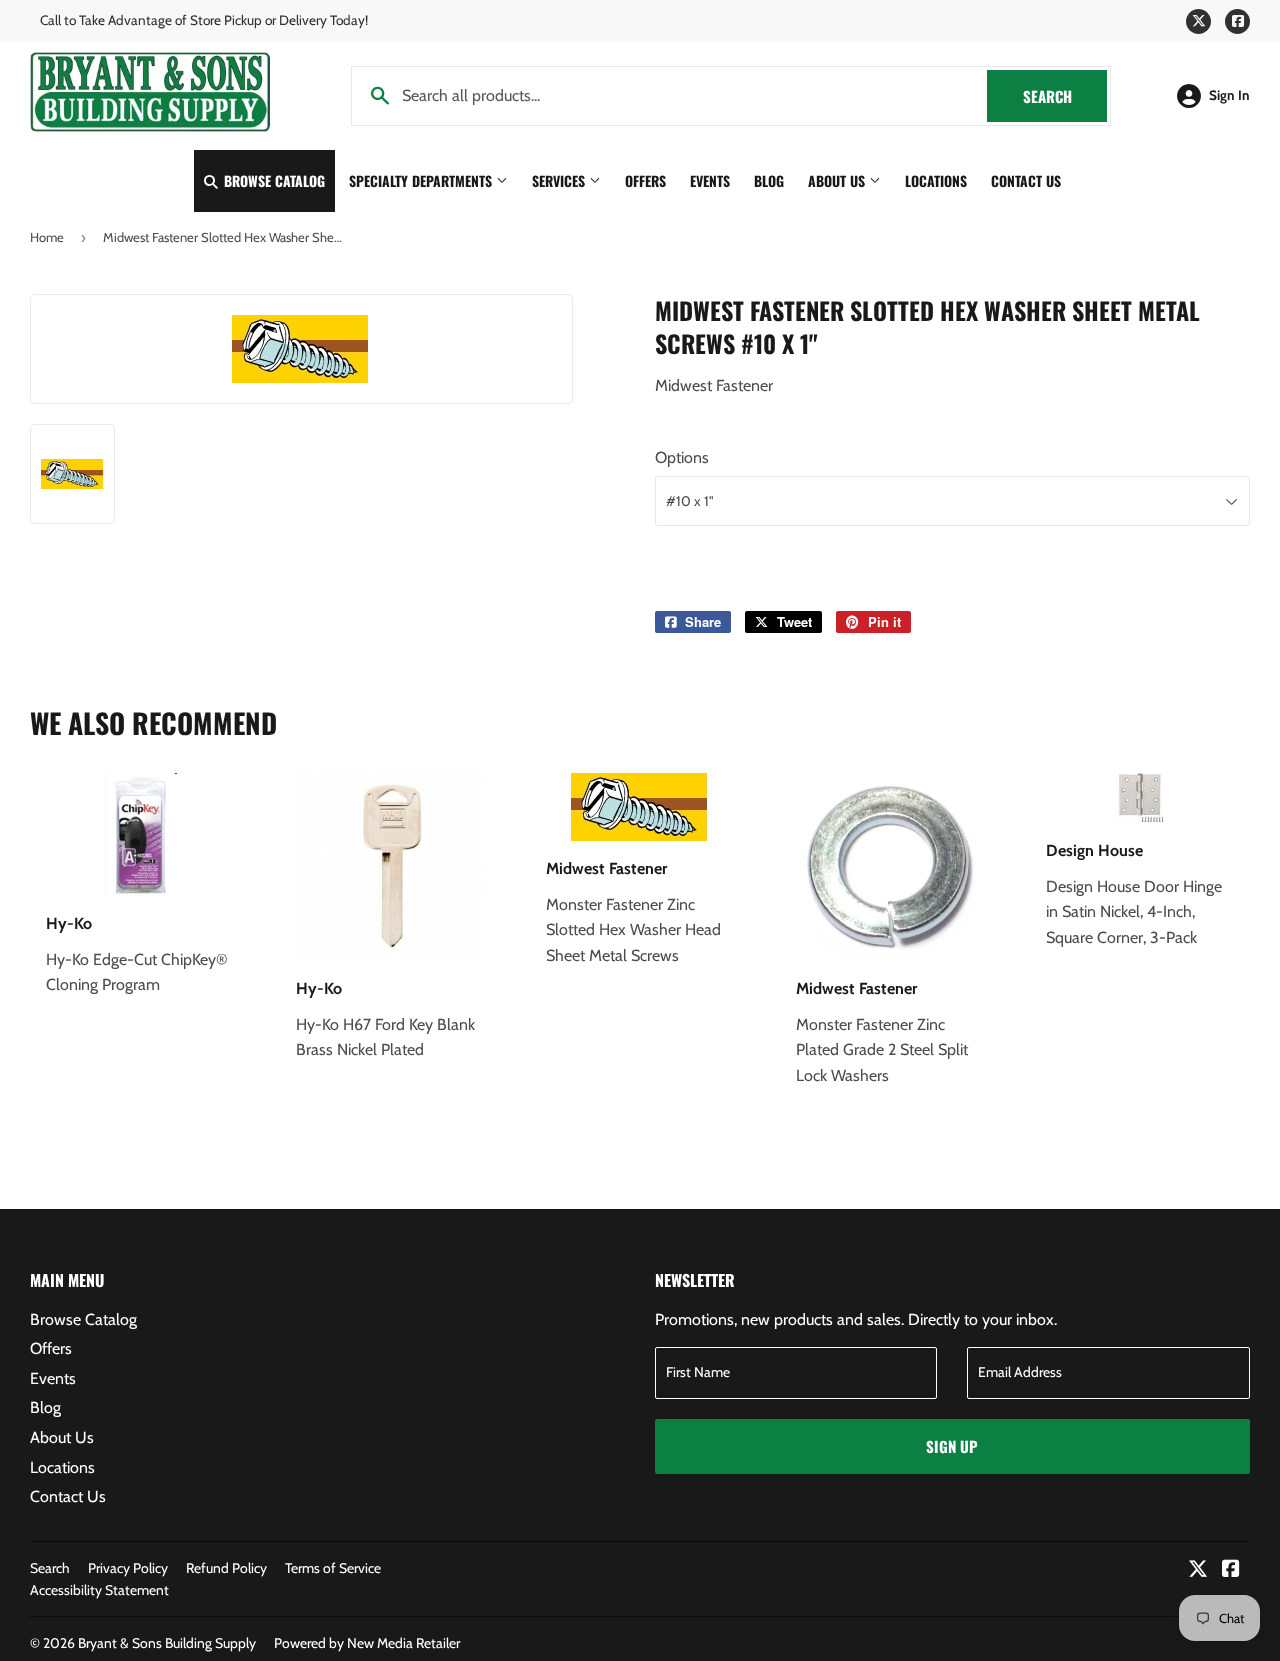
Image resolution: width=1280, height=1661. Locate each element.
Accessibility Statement (99, 1590)
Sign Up (952, 1446)
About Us (838, 180)
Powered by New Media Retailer (367, 1643)
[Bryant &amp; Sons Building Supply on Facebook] (1231, 1570)
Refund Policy (226, 1568)
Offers (645, 180)
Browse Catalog (272, 180)
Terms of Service (333, 1568)
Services (560, 180)
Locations (936, 180)
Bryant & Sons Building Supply (167, 1643)
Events (710, 180)
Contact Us (1026, 180)
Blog (769, 180)
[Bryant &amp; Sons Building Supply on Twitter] (1198, 1570)
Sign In (1229, 95)
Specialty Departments (422, 180)
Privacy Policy (128, 1568)
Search (1065, 96)
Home (47, 237)
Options (682, 457)
